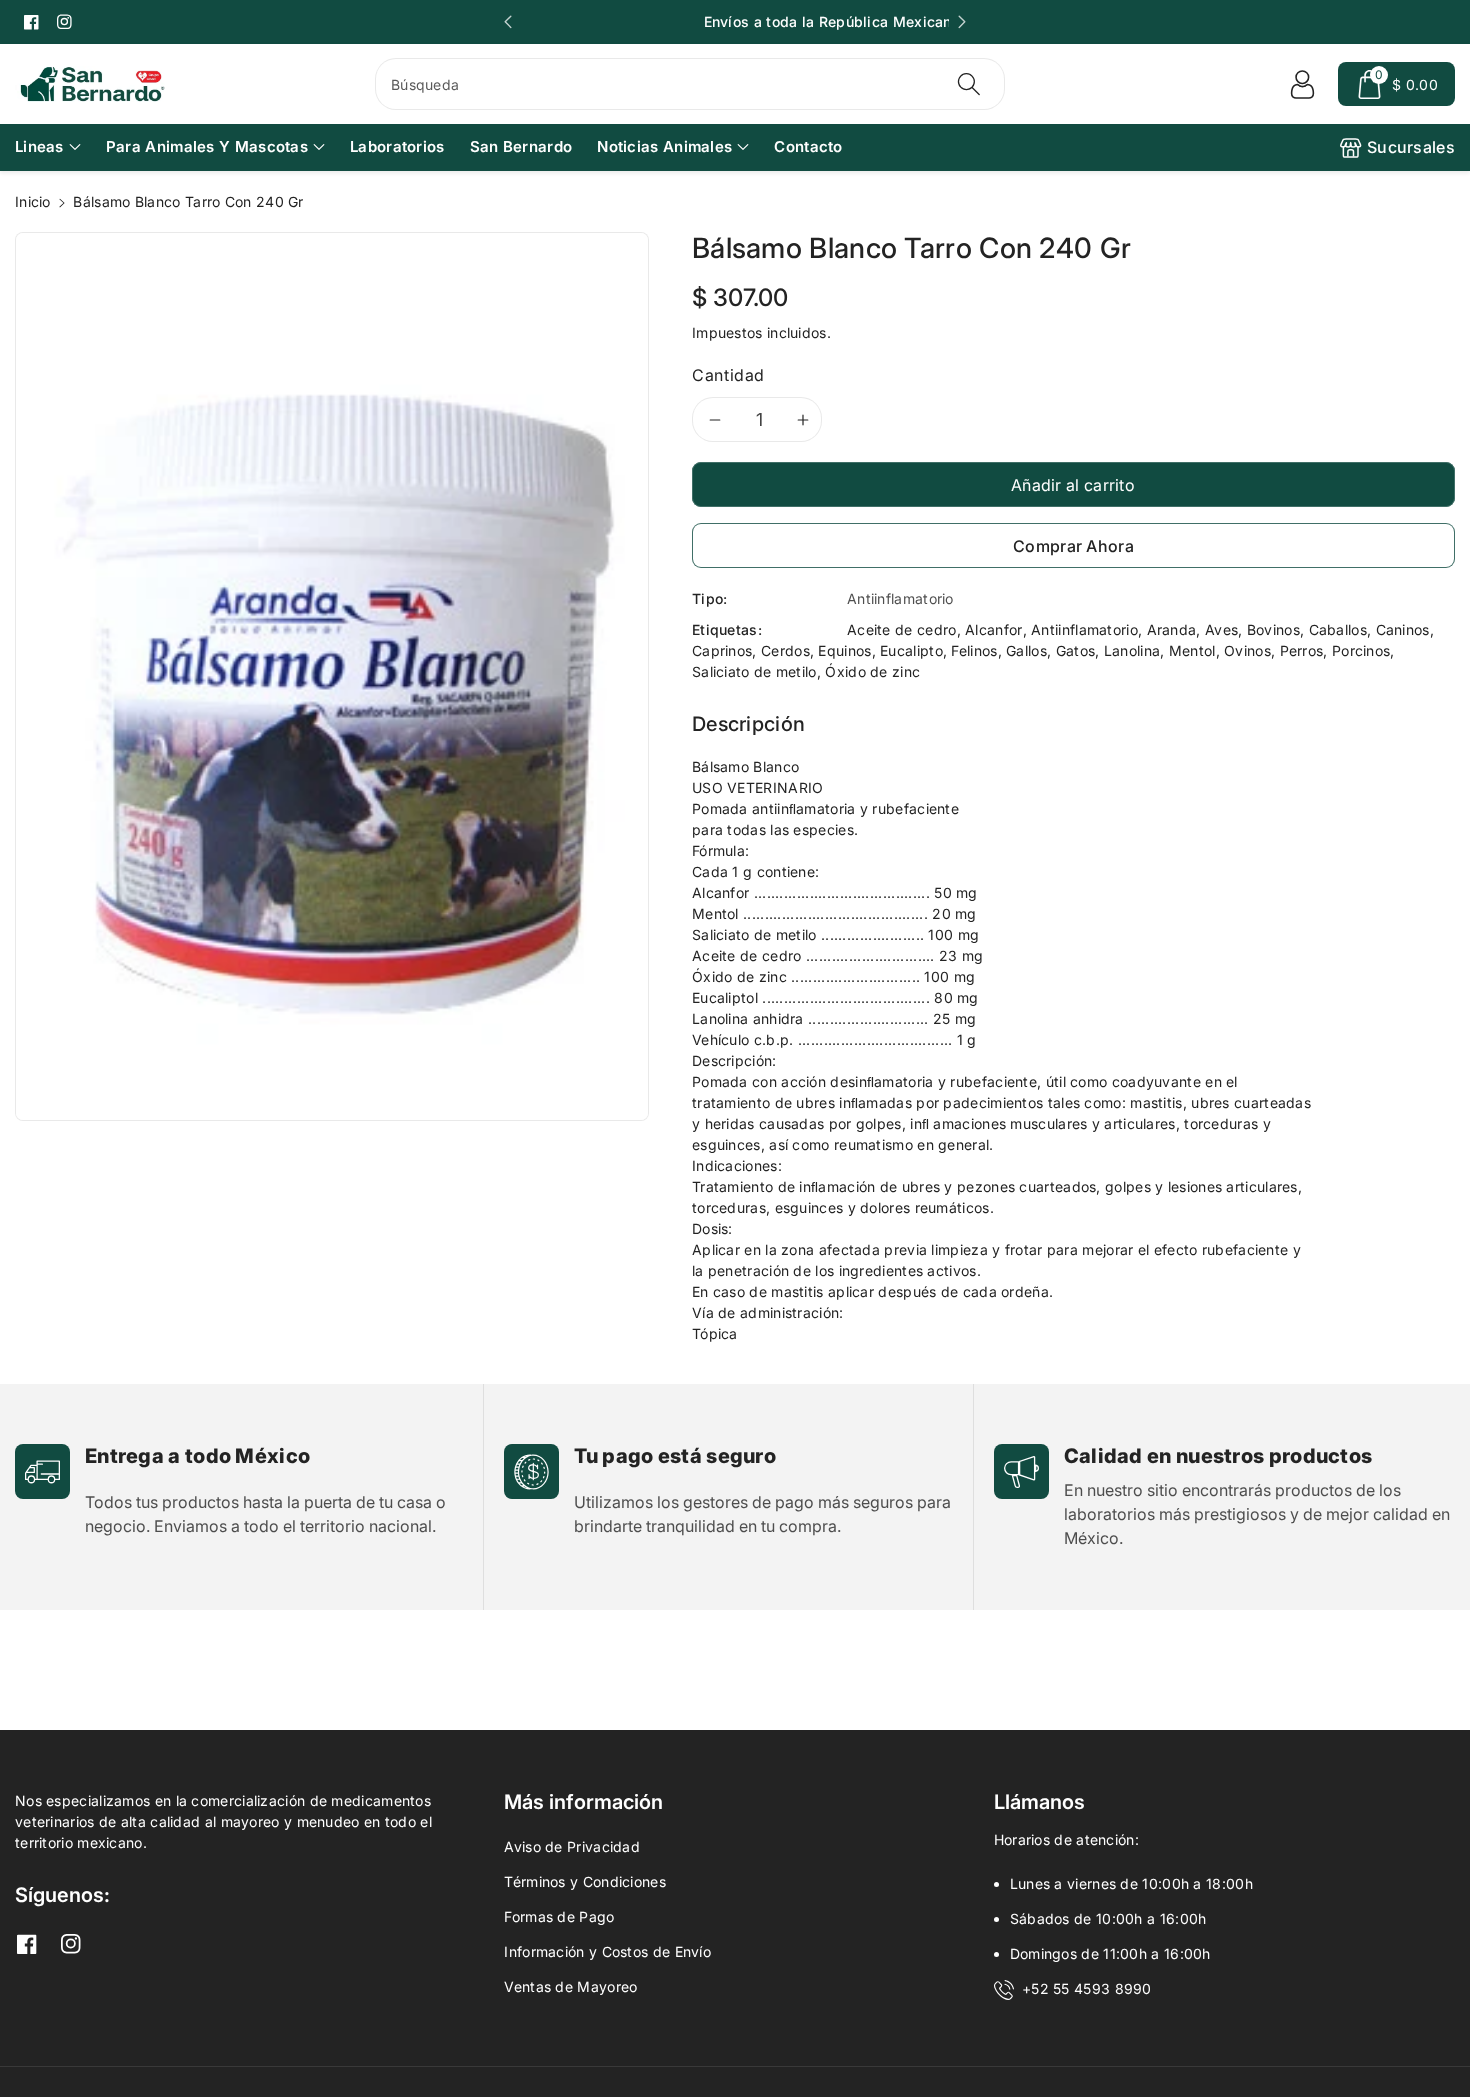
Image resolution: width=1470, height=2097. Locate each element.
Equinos (844, 650)
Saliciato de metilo (754, 671)
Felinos (974, 650)
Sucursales (1411, 147)
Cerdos (785, 650)
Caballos (1338, 629)
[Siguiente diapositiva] (962, 22)
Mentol (1192, 650)
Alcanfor (993, 629)
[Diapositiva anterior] (508, 22)
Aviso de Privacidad (572, 1846)
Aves (1221, 629)
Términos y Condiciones (585, 1881)
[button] (1396, 84)
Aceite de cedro (902, 629)
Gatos (1076, 650)
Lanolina (1132, 650)
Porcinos (1361, 650)
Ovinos (1247, 650)
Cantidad (728, 375)
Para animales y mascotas (207, 146)
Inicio (33, 201)
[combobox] (690, 84)
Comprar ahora (1073, 546)
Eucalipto (911, 650)
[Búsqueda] (969, 84)
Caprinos (722, 650)
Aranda (1172, 629)
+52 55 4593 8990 (1087, 1988)
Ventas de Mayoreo (570, 1986)
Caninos (1403, 629)
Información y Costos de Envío (607, 1951)
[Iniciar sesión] (1302, 84)
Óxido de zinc (872, 671)
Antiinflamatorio (1084, 629)
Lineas (39, 146)
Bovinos (1273, 629)
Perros (1302, 650)
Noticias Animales (664, 146)
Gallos (1026, 650)
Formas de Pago (559, 1916)
